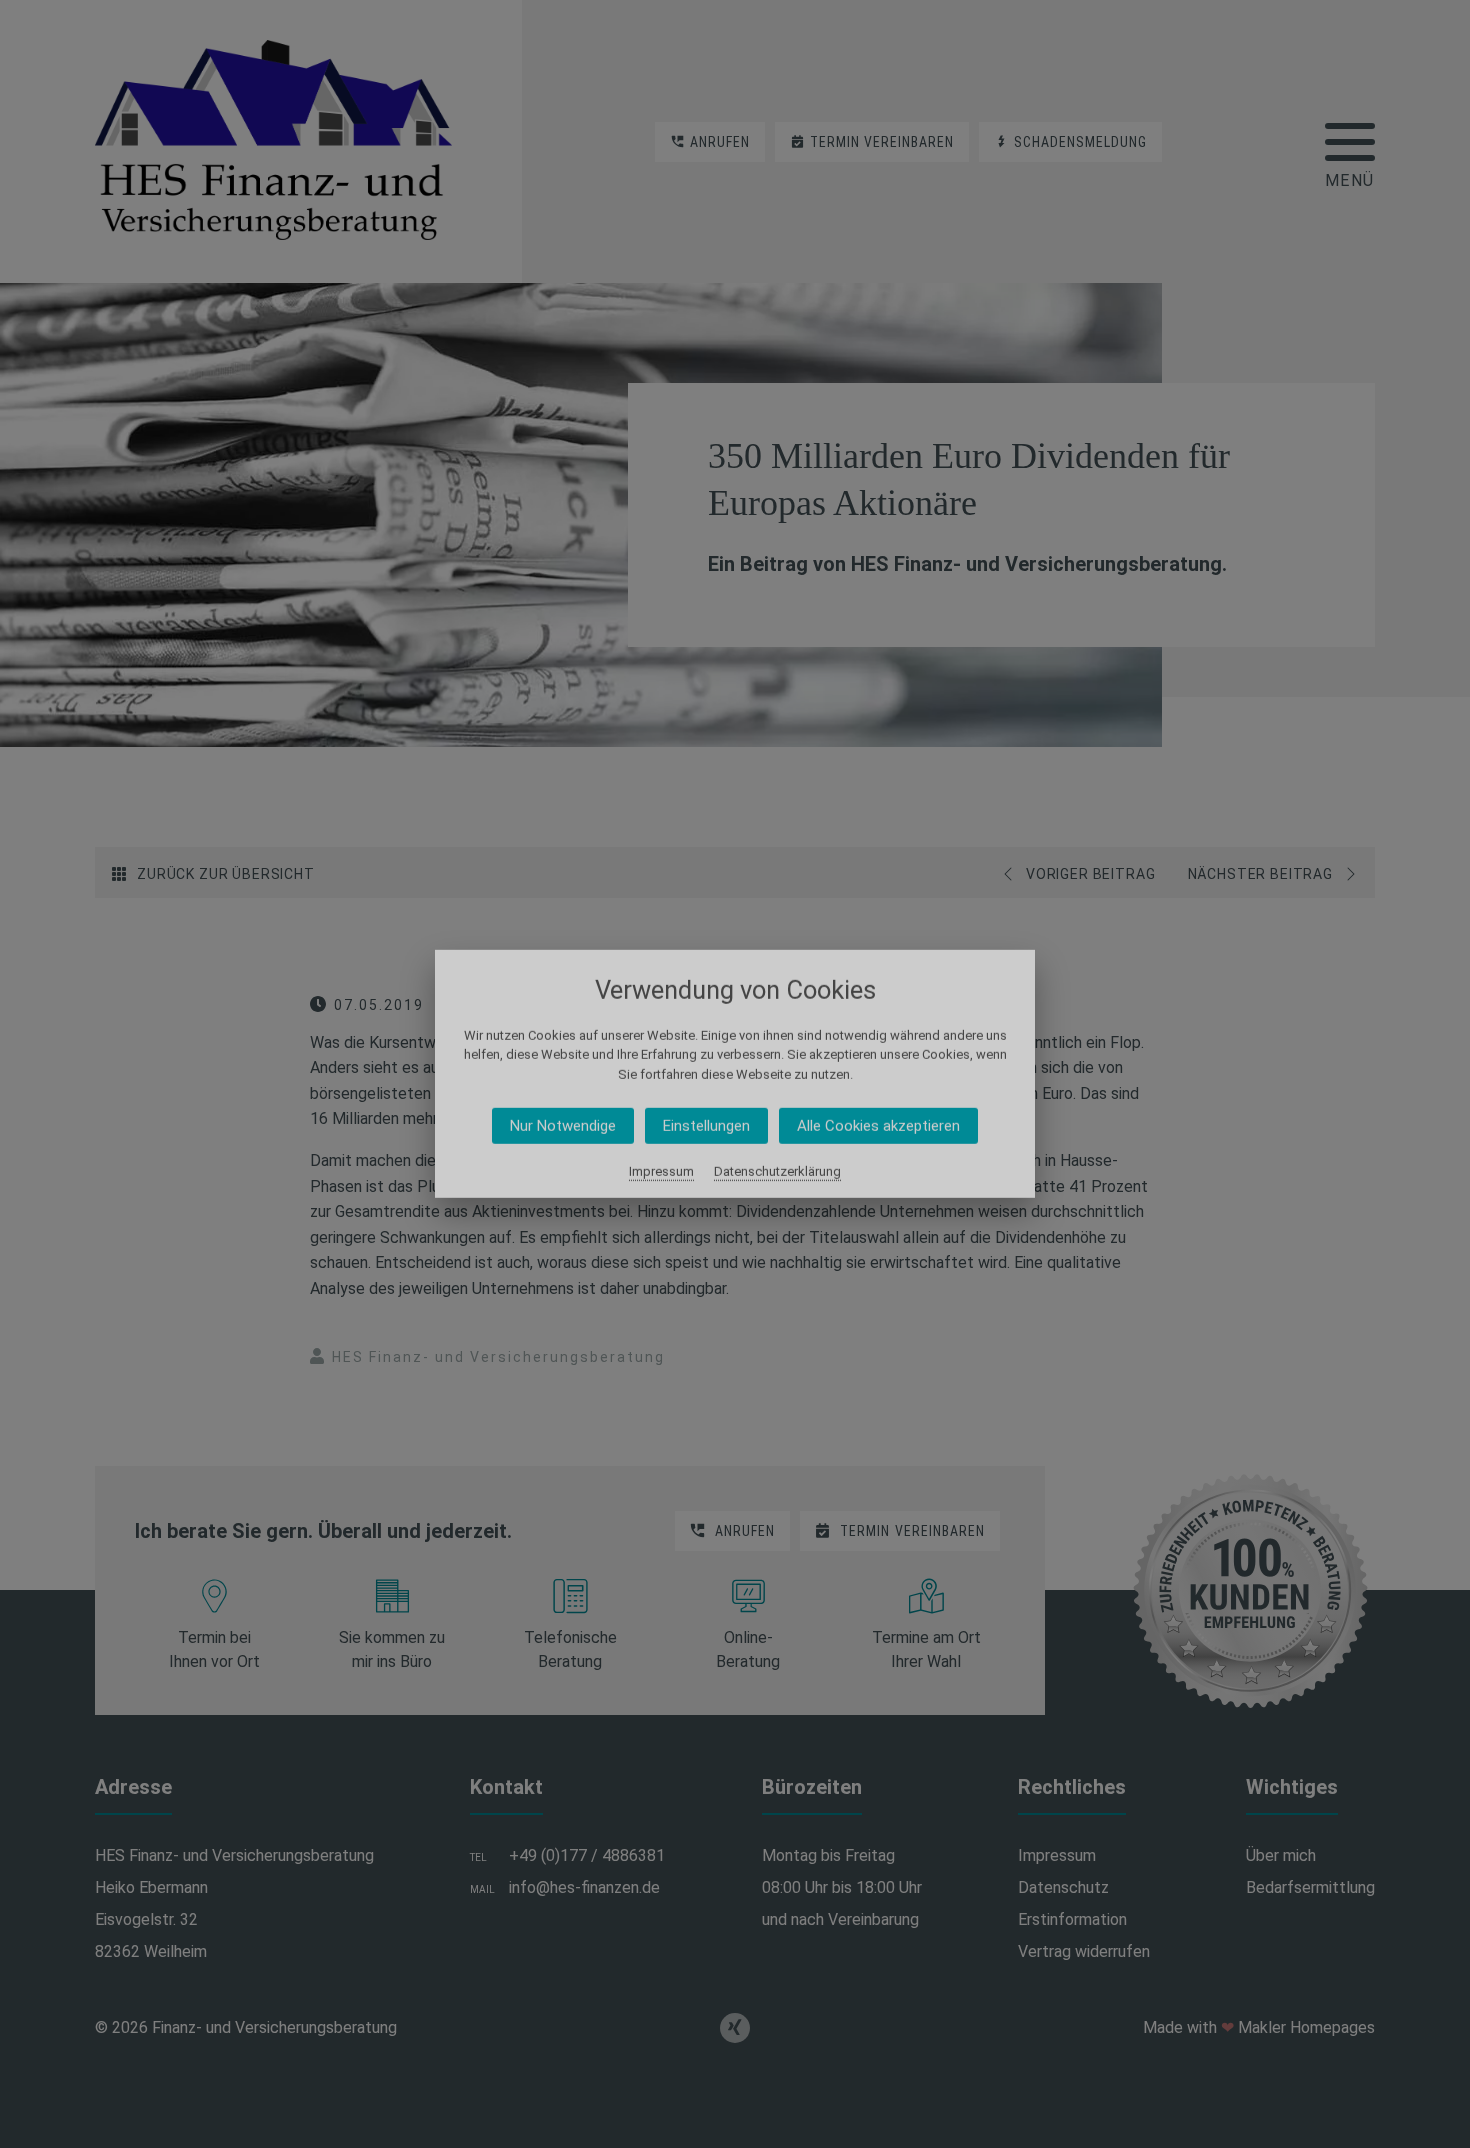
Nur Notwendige (563, 1126)
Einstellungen (706, 1126)
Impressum (661, 1171)
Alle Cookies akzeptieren (878, 1126)
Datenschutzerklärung (777, 1171)
